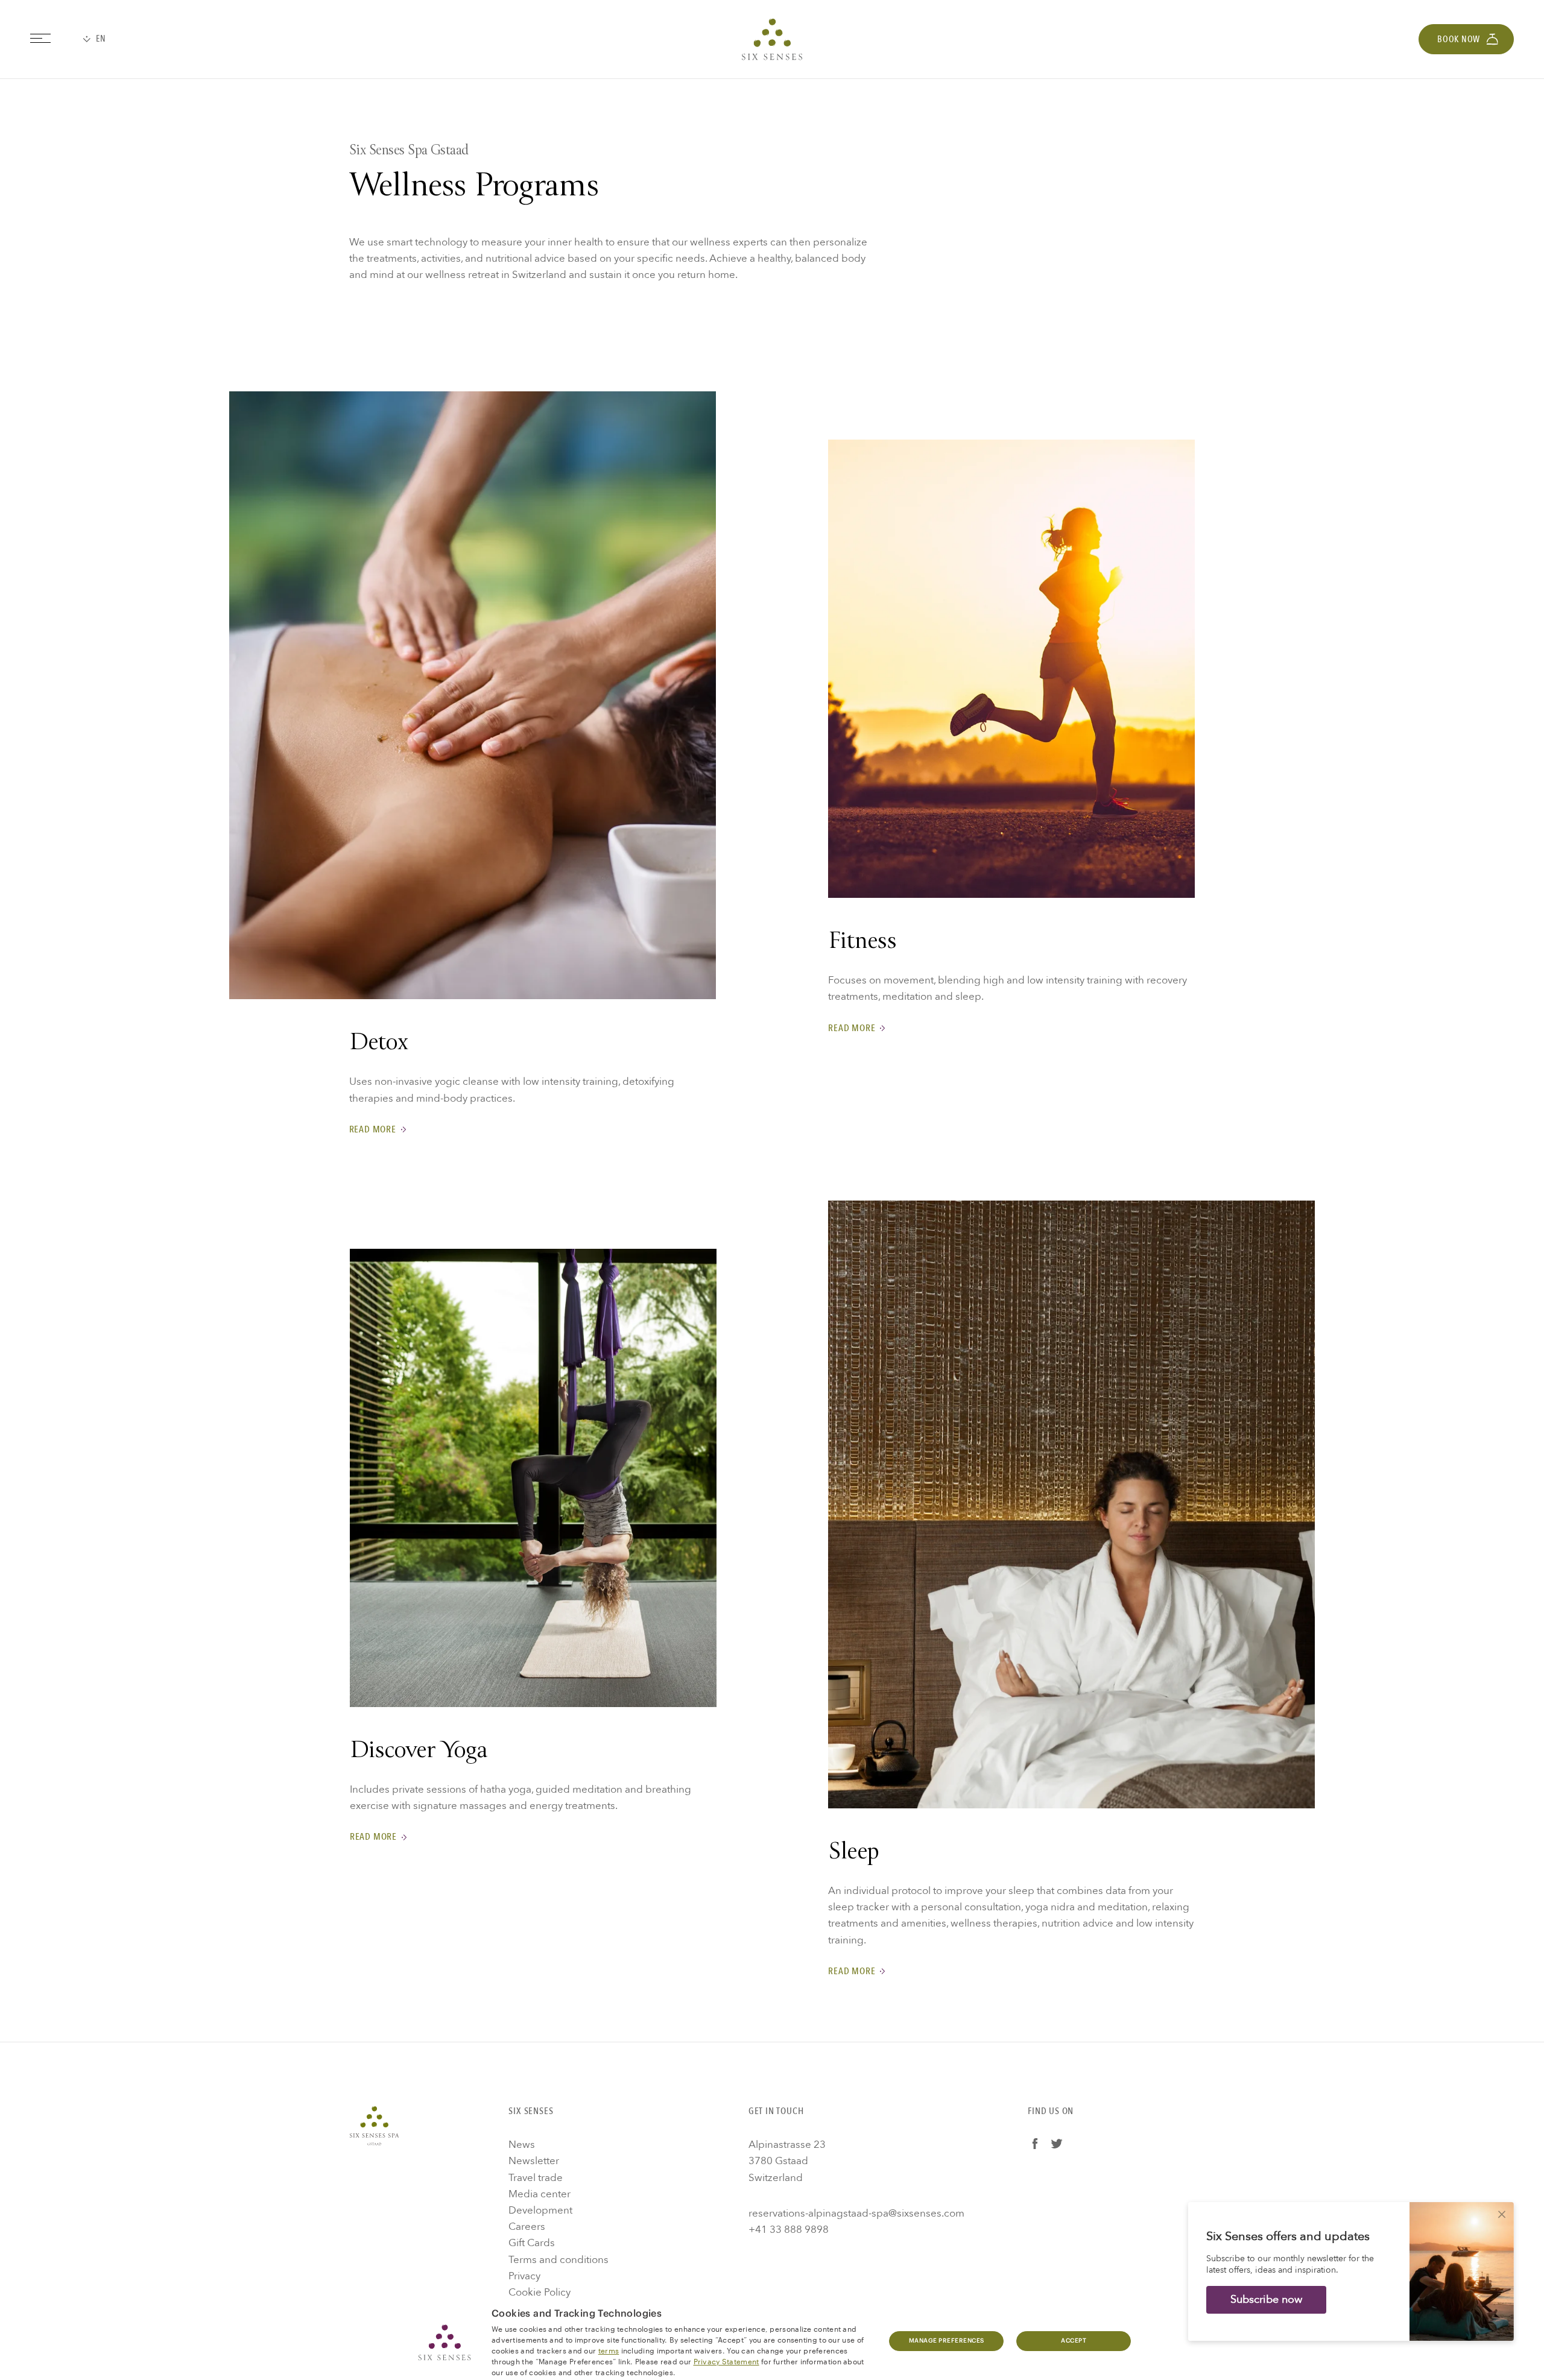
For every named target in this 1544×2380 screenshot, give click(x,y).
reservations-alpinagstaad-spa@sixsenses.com (856, 2213)
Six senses (772, 39)
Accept (1074, 2341)
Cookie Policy (539, 2292)
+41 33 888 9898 (789, 2230)
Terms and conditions (558, 2260)
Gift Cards (532, 2243)
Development (540, 2210)
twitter (1057, 2144)
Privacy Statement (726, 2361)
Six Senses (374, 2126)
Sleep (853, 1853)
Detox (379, 1044)
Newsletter (534, 2161)
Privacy (524, 2276)
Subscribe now (1266, 2300)
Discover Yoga (419, 1752)
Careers (527, 2227)
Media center (539, 2194)
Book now (1459, 39)
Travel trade (536, 2178)
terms (609, 2350)
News (522, 2145)
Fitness (862, 943)
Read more (373, 1130)
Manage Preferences (947, 2341)
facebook (1035, 2144)
